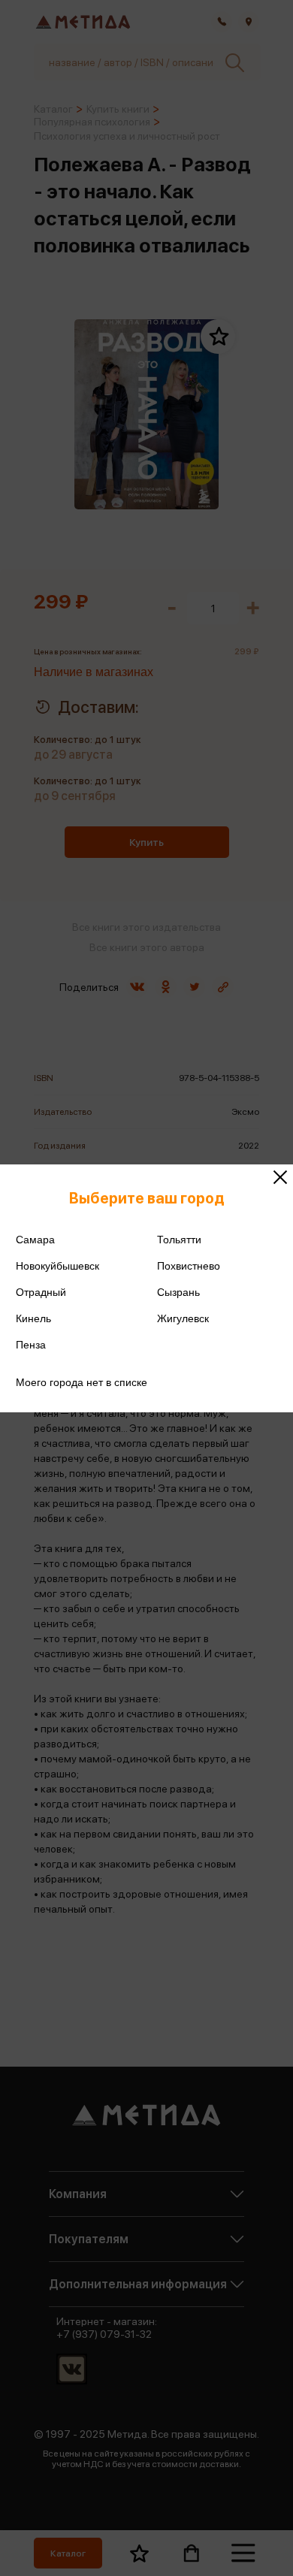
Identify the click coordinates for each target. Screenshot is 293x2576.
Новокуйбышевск (57, 1266)
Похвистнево (189, 1266)
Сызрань (178, 1292)
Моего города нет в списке (82, 1382)
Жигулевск (183, 1318)
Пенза (31, 1345)
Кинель (33, 1318)
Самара (35, 1240)
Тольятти (179, 1240)
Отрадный (41, 1292)
